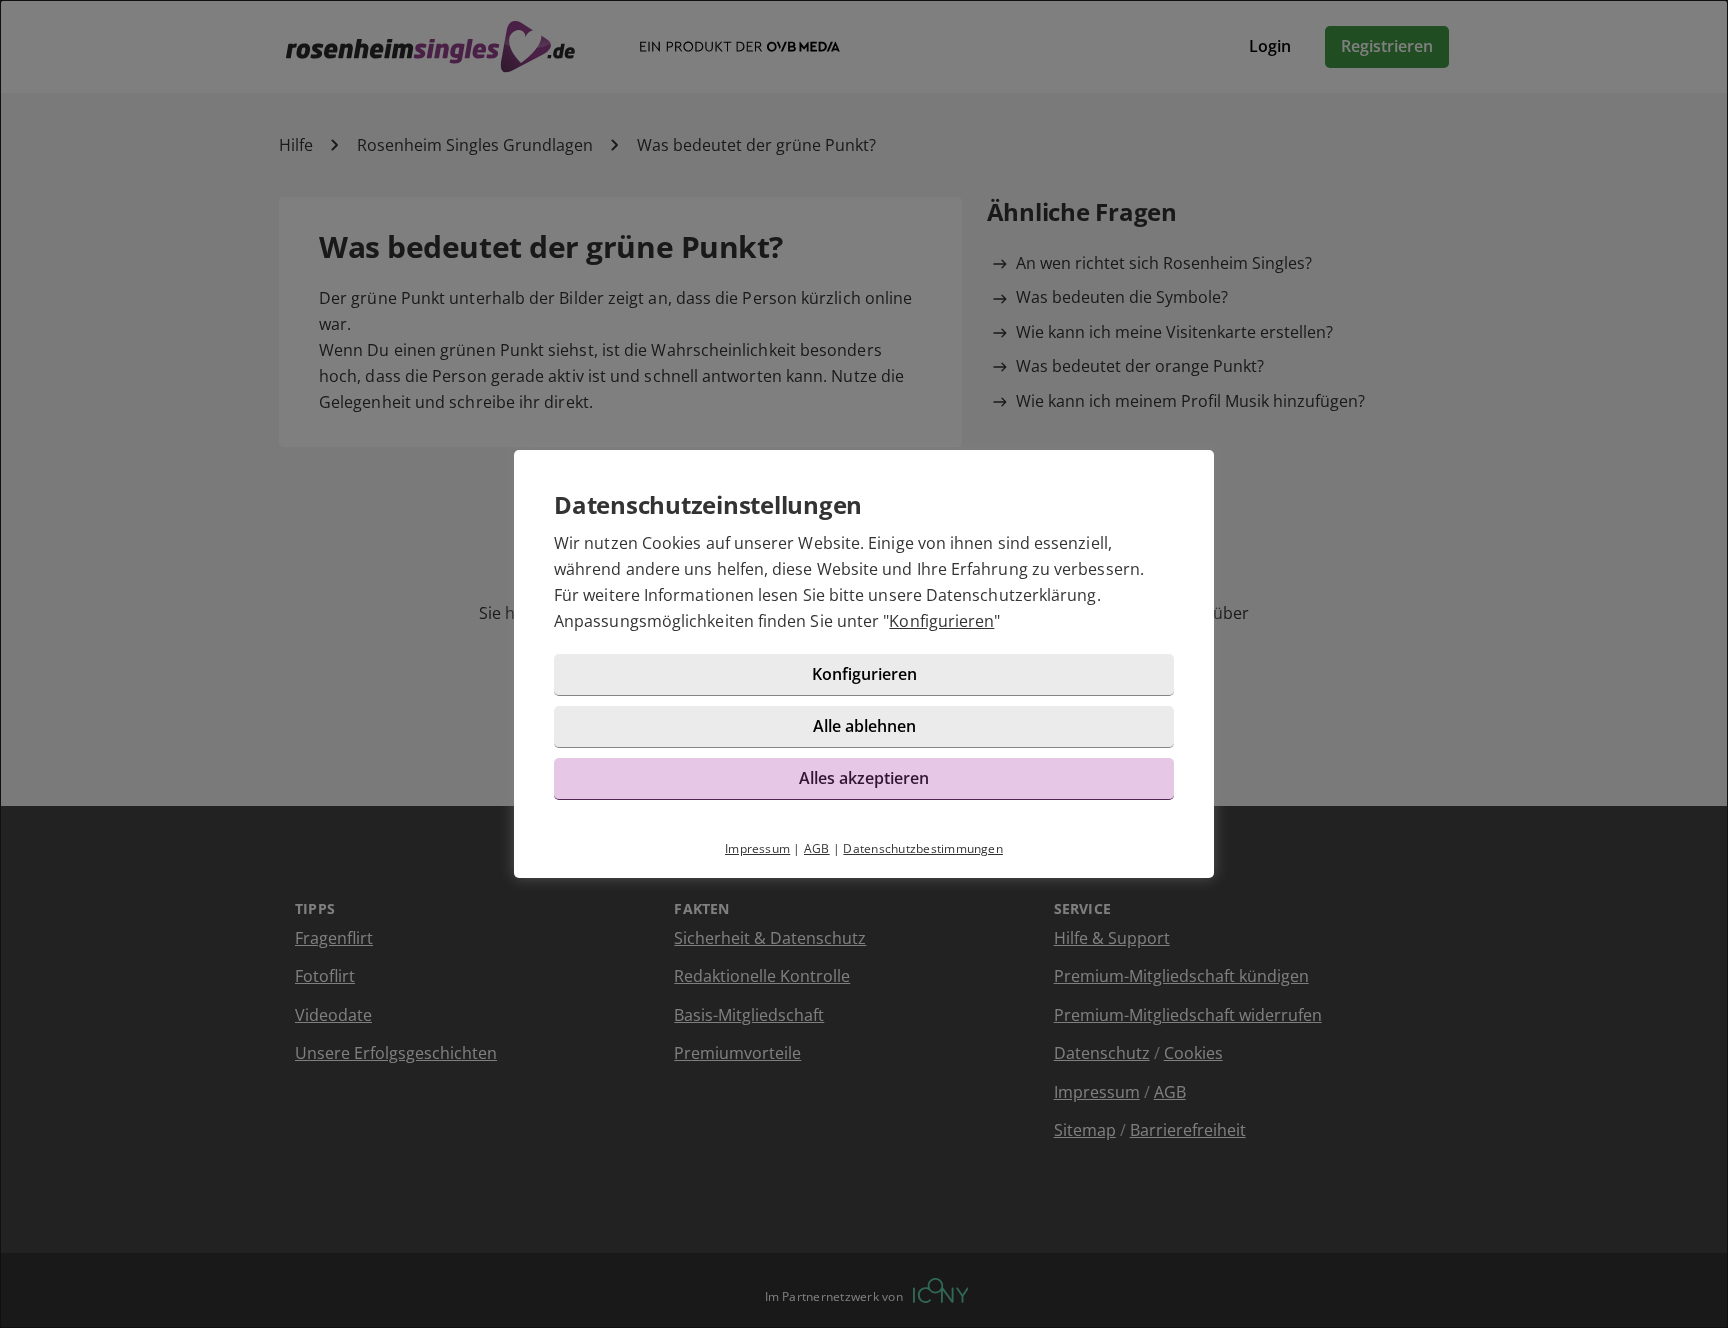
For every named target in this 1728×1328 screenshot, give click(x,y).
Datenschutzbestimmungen (923, 848)
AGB (817, 848)
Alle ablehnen (864, 726)
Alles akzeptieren (864, 778)
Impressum (757, 848)
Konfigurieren (941, 621)
